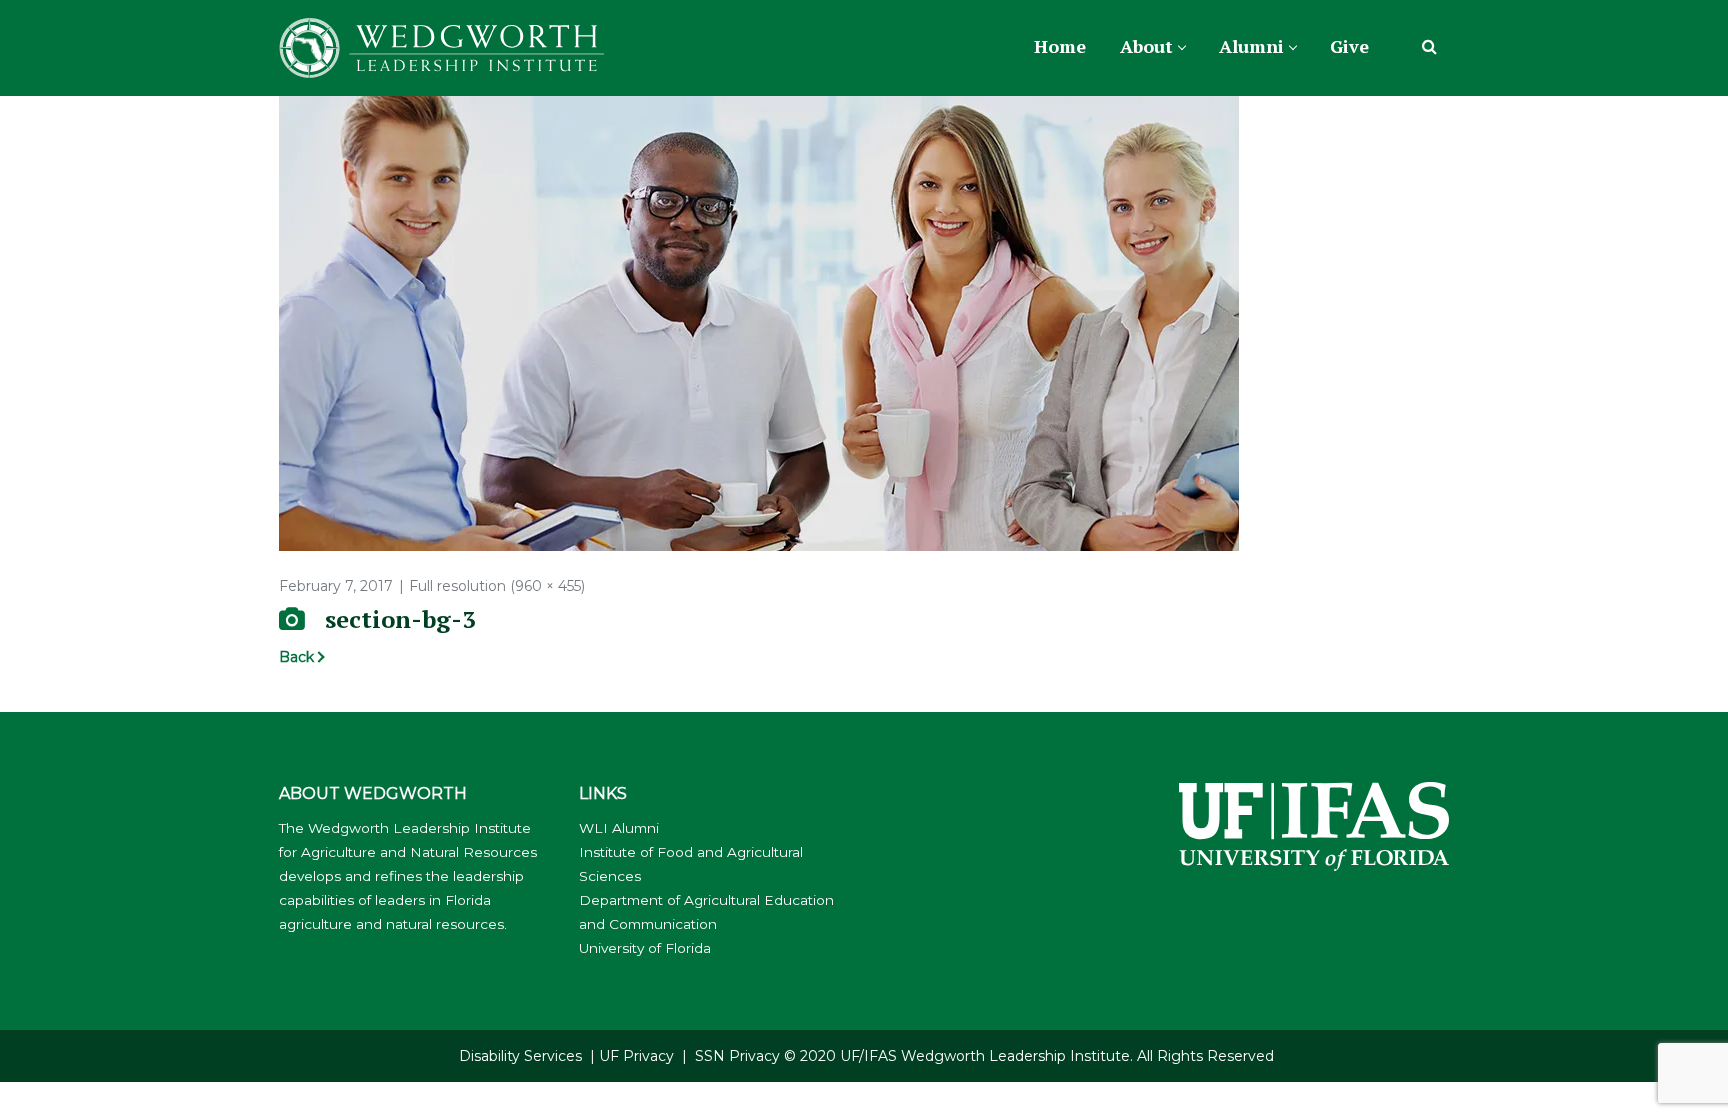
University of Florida (645, 948)
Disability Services (520, 1056)
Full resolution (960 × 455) (497, 586)
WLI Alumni (619, 828)
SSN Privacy (737, 1056)
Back (296, 657)
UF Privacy (636, 1056)
